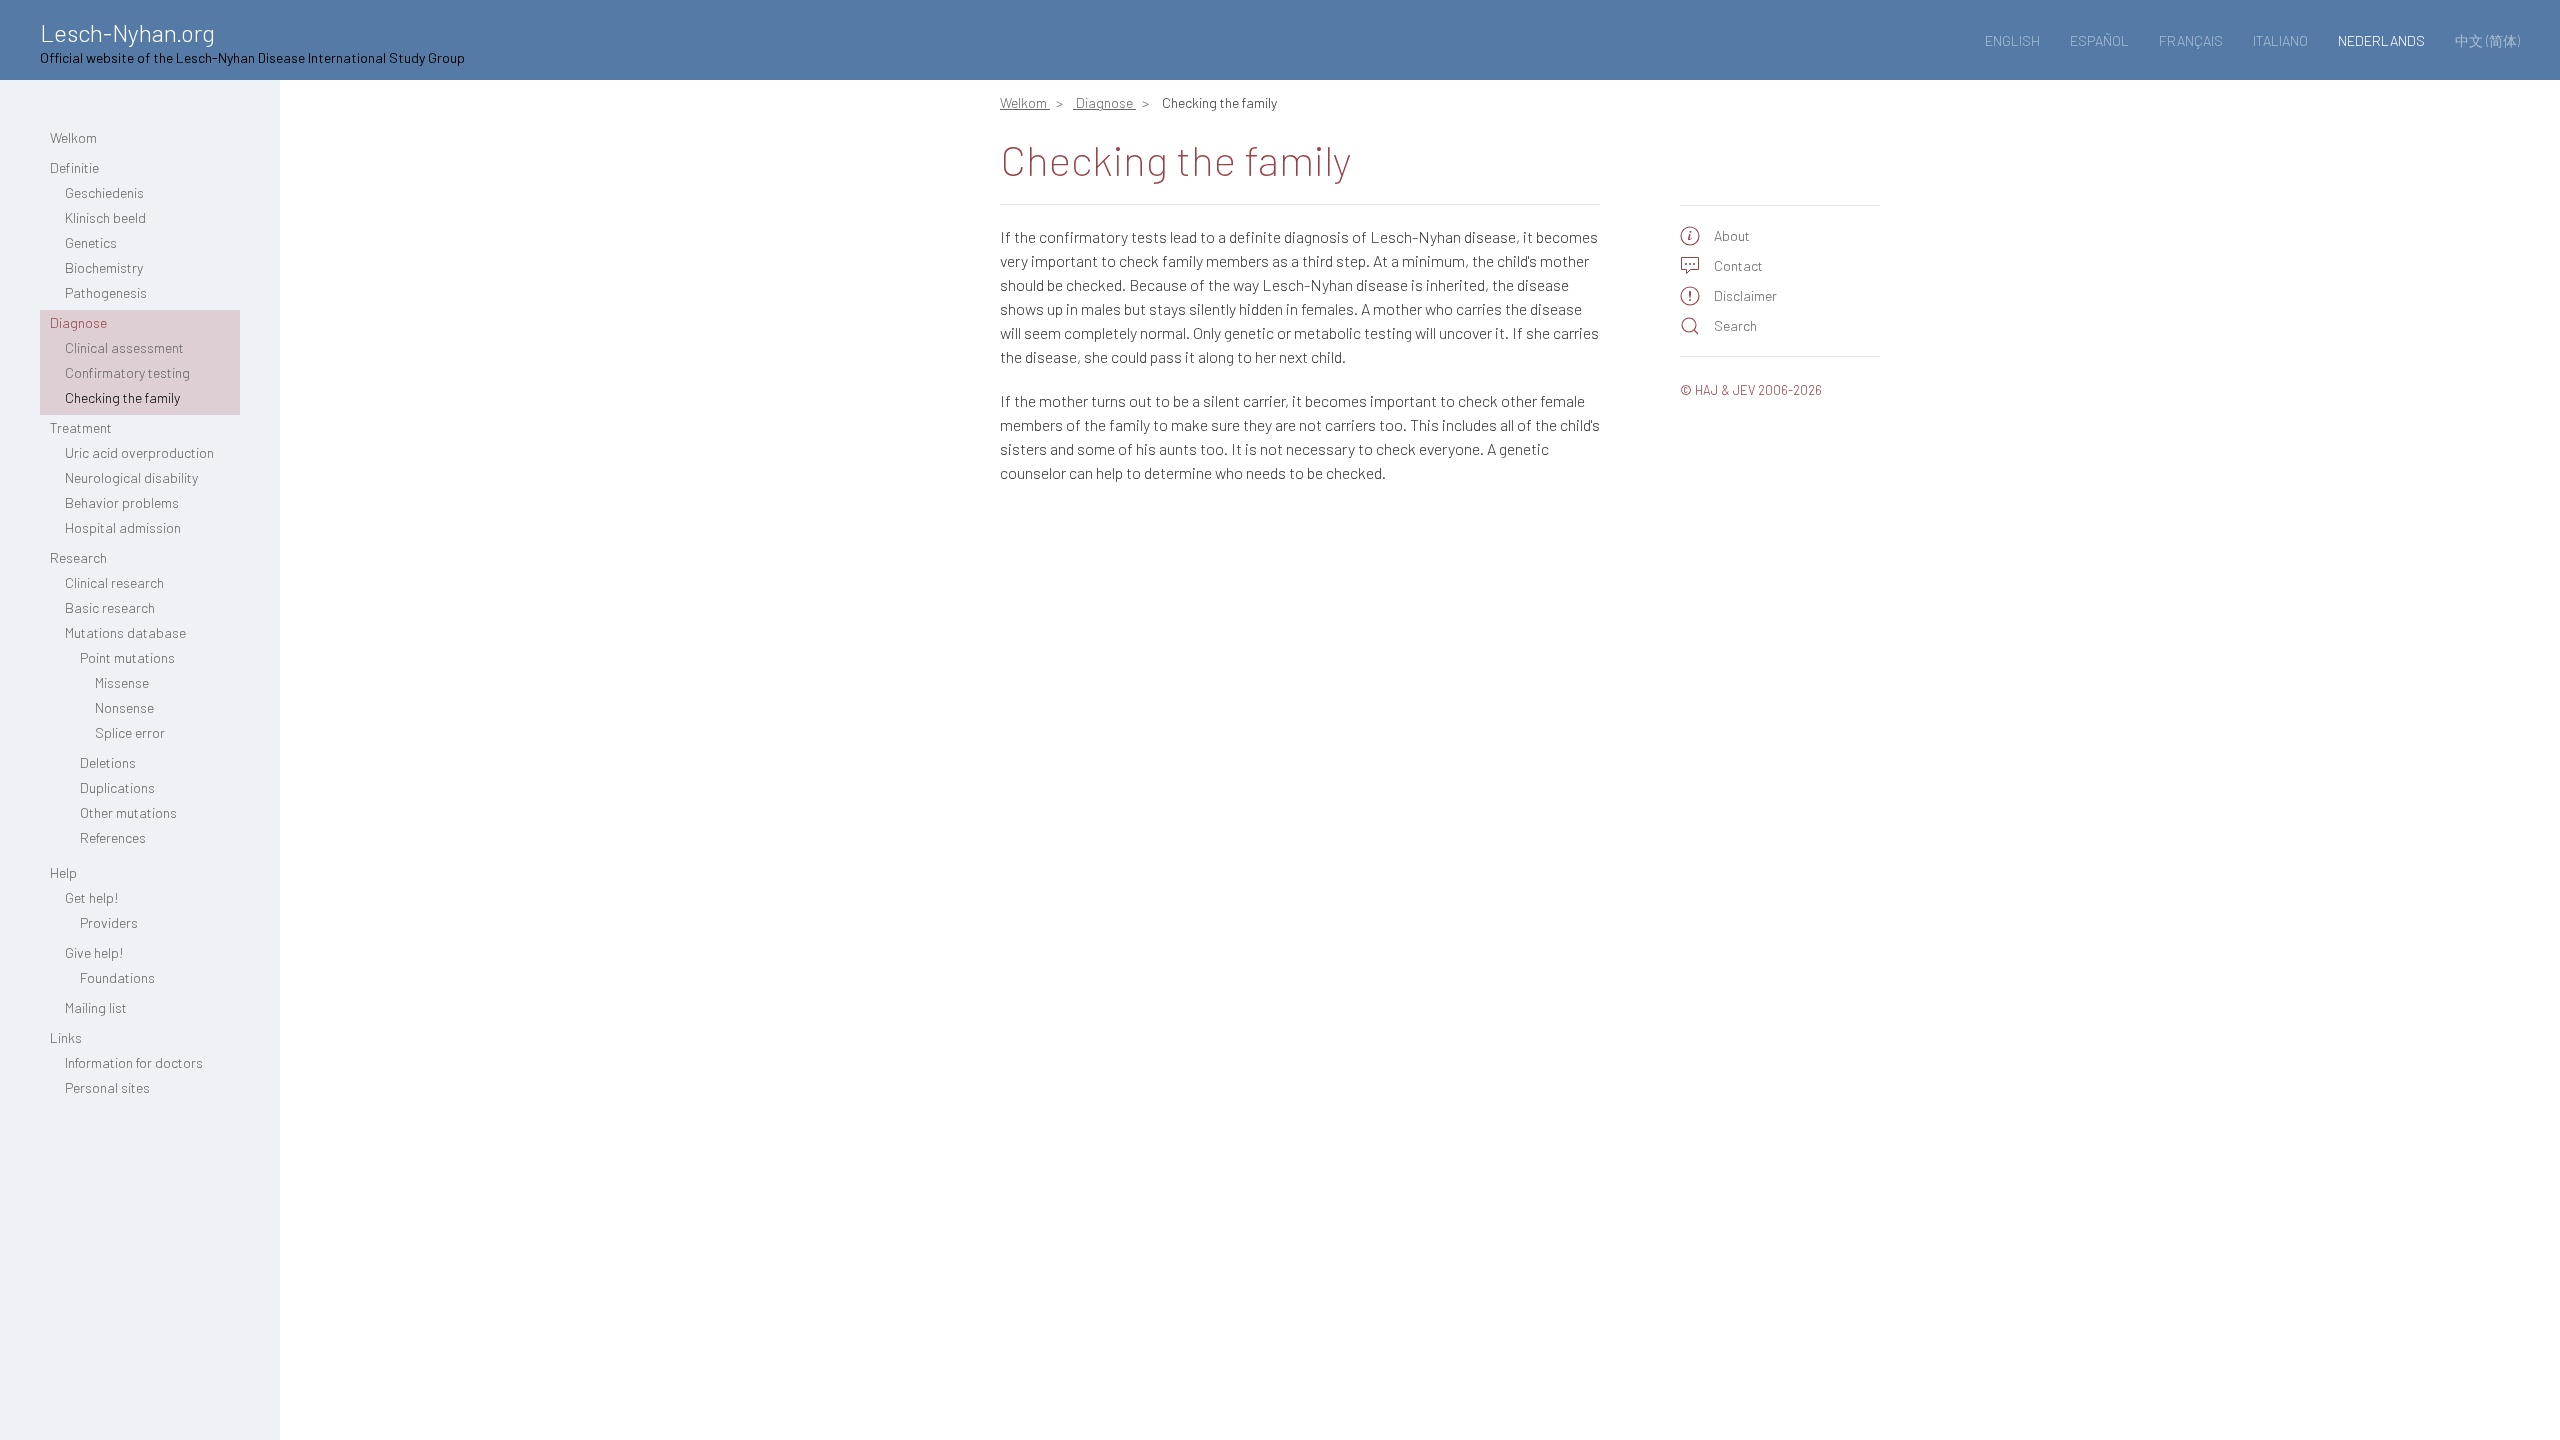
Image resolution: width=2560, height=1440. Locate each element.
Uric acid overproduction (139, 452)
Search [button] (1735, 325)
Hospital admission (123, 527)
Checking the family (122, 397)
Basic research (110, 607)
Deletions (108, 762)
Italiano (2280, 40)
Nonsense (124, 707)
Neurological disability (131, 477)
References (113, 837)
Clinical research (114, 582)
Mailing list (96, 1007)
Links (66, 1037)
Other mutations (128, 812)
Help (63, 872)
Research (78, 557)
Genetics (91, 242)
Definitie (74, 167)
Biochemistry (104, 267)
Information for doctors (134, 1062)
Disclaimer (1745, 295)
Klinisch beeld (105, 217)
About (1732, 235)
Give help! (94, 952)
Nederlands (2381, 40)
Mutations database (125, 632)
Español (2099, 40)
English (2012, 40)
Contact (1738, 265)
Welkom (73, 137)
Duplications (117, 787)
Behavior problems (122, 502)
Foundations (117, 977)
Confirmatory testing (127, 372)
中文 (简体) (2487, 40)
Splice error (130, 732)
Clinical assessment (124, 347)
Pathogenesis (106, 292)
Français (2191, 40)
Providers (109, 922)
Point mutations (127, 657)
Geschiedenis (104, 192)
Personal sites (107, 1087)
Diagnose (78, 322)
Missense (122, 682)
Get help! (92, 897)
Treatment (81, 427)
